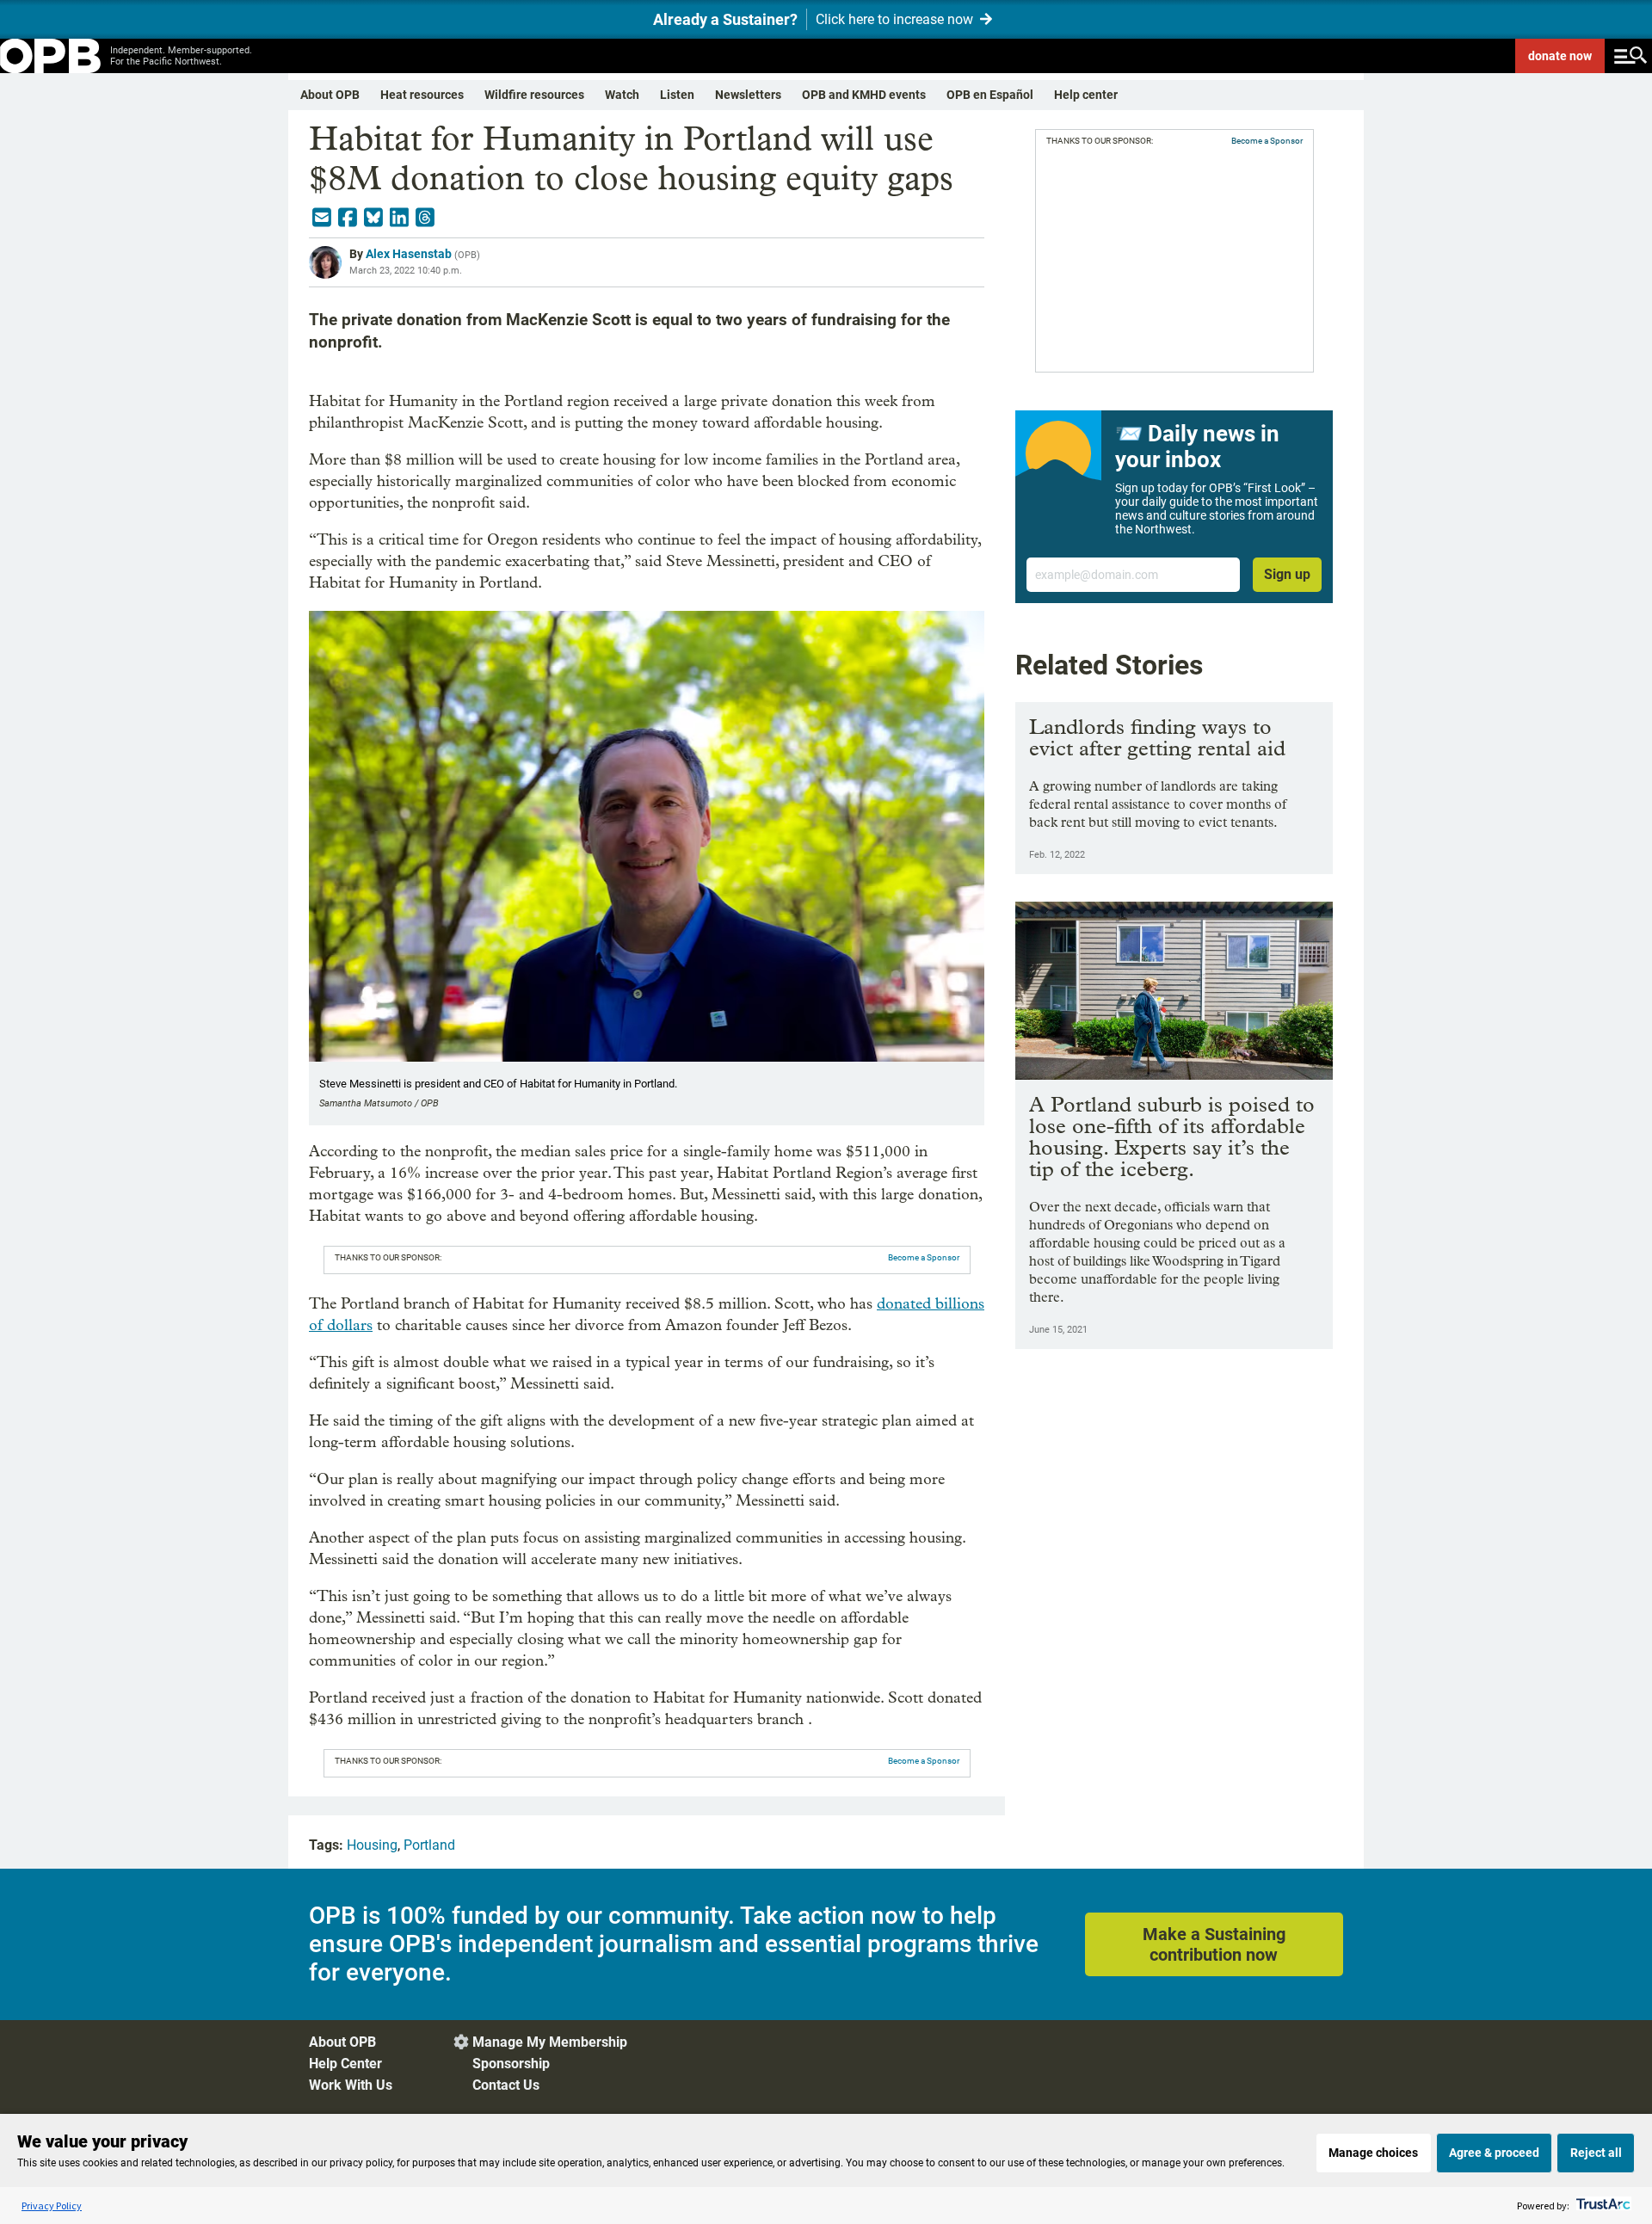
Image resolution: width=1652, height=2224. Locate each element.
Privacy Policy (52, 2206)
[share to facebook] (348, 218)
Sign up (1287, 574)
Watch (622, 95)
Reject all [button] (1596, 2153)
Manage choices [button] (1373, 2153)
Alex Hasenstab (409, 254)
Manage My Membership (550, 2042)
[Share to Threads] (425, 218)
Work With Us (351, 2085)
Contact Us (506, 2085)
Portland (429, 1845)
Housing (372, 1845)
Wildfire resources (534, 95)
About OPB (330, 95)
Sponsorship (511, 2064)
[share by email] (322, 218)
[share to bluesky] (373, 218)
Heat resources (422, 95)
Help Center (345, 2064)
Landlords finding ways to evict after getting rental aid (1157, 737)
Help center (1086, 95)
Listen (677, 95)
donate (1560, 56)
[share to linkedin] (399, 218)
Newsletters (748, 95)
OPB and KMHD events (864, 95)
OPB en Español (990, 95)
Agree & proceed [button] (1494, 2153)
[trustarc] (1602, 2206)
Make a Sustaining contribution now (1214, 1944)
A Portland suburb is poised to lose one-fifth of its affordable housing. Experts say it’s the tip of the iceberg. (1172, 1137)
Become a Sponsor (924, 1257)
